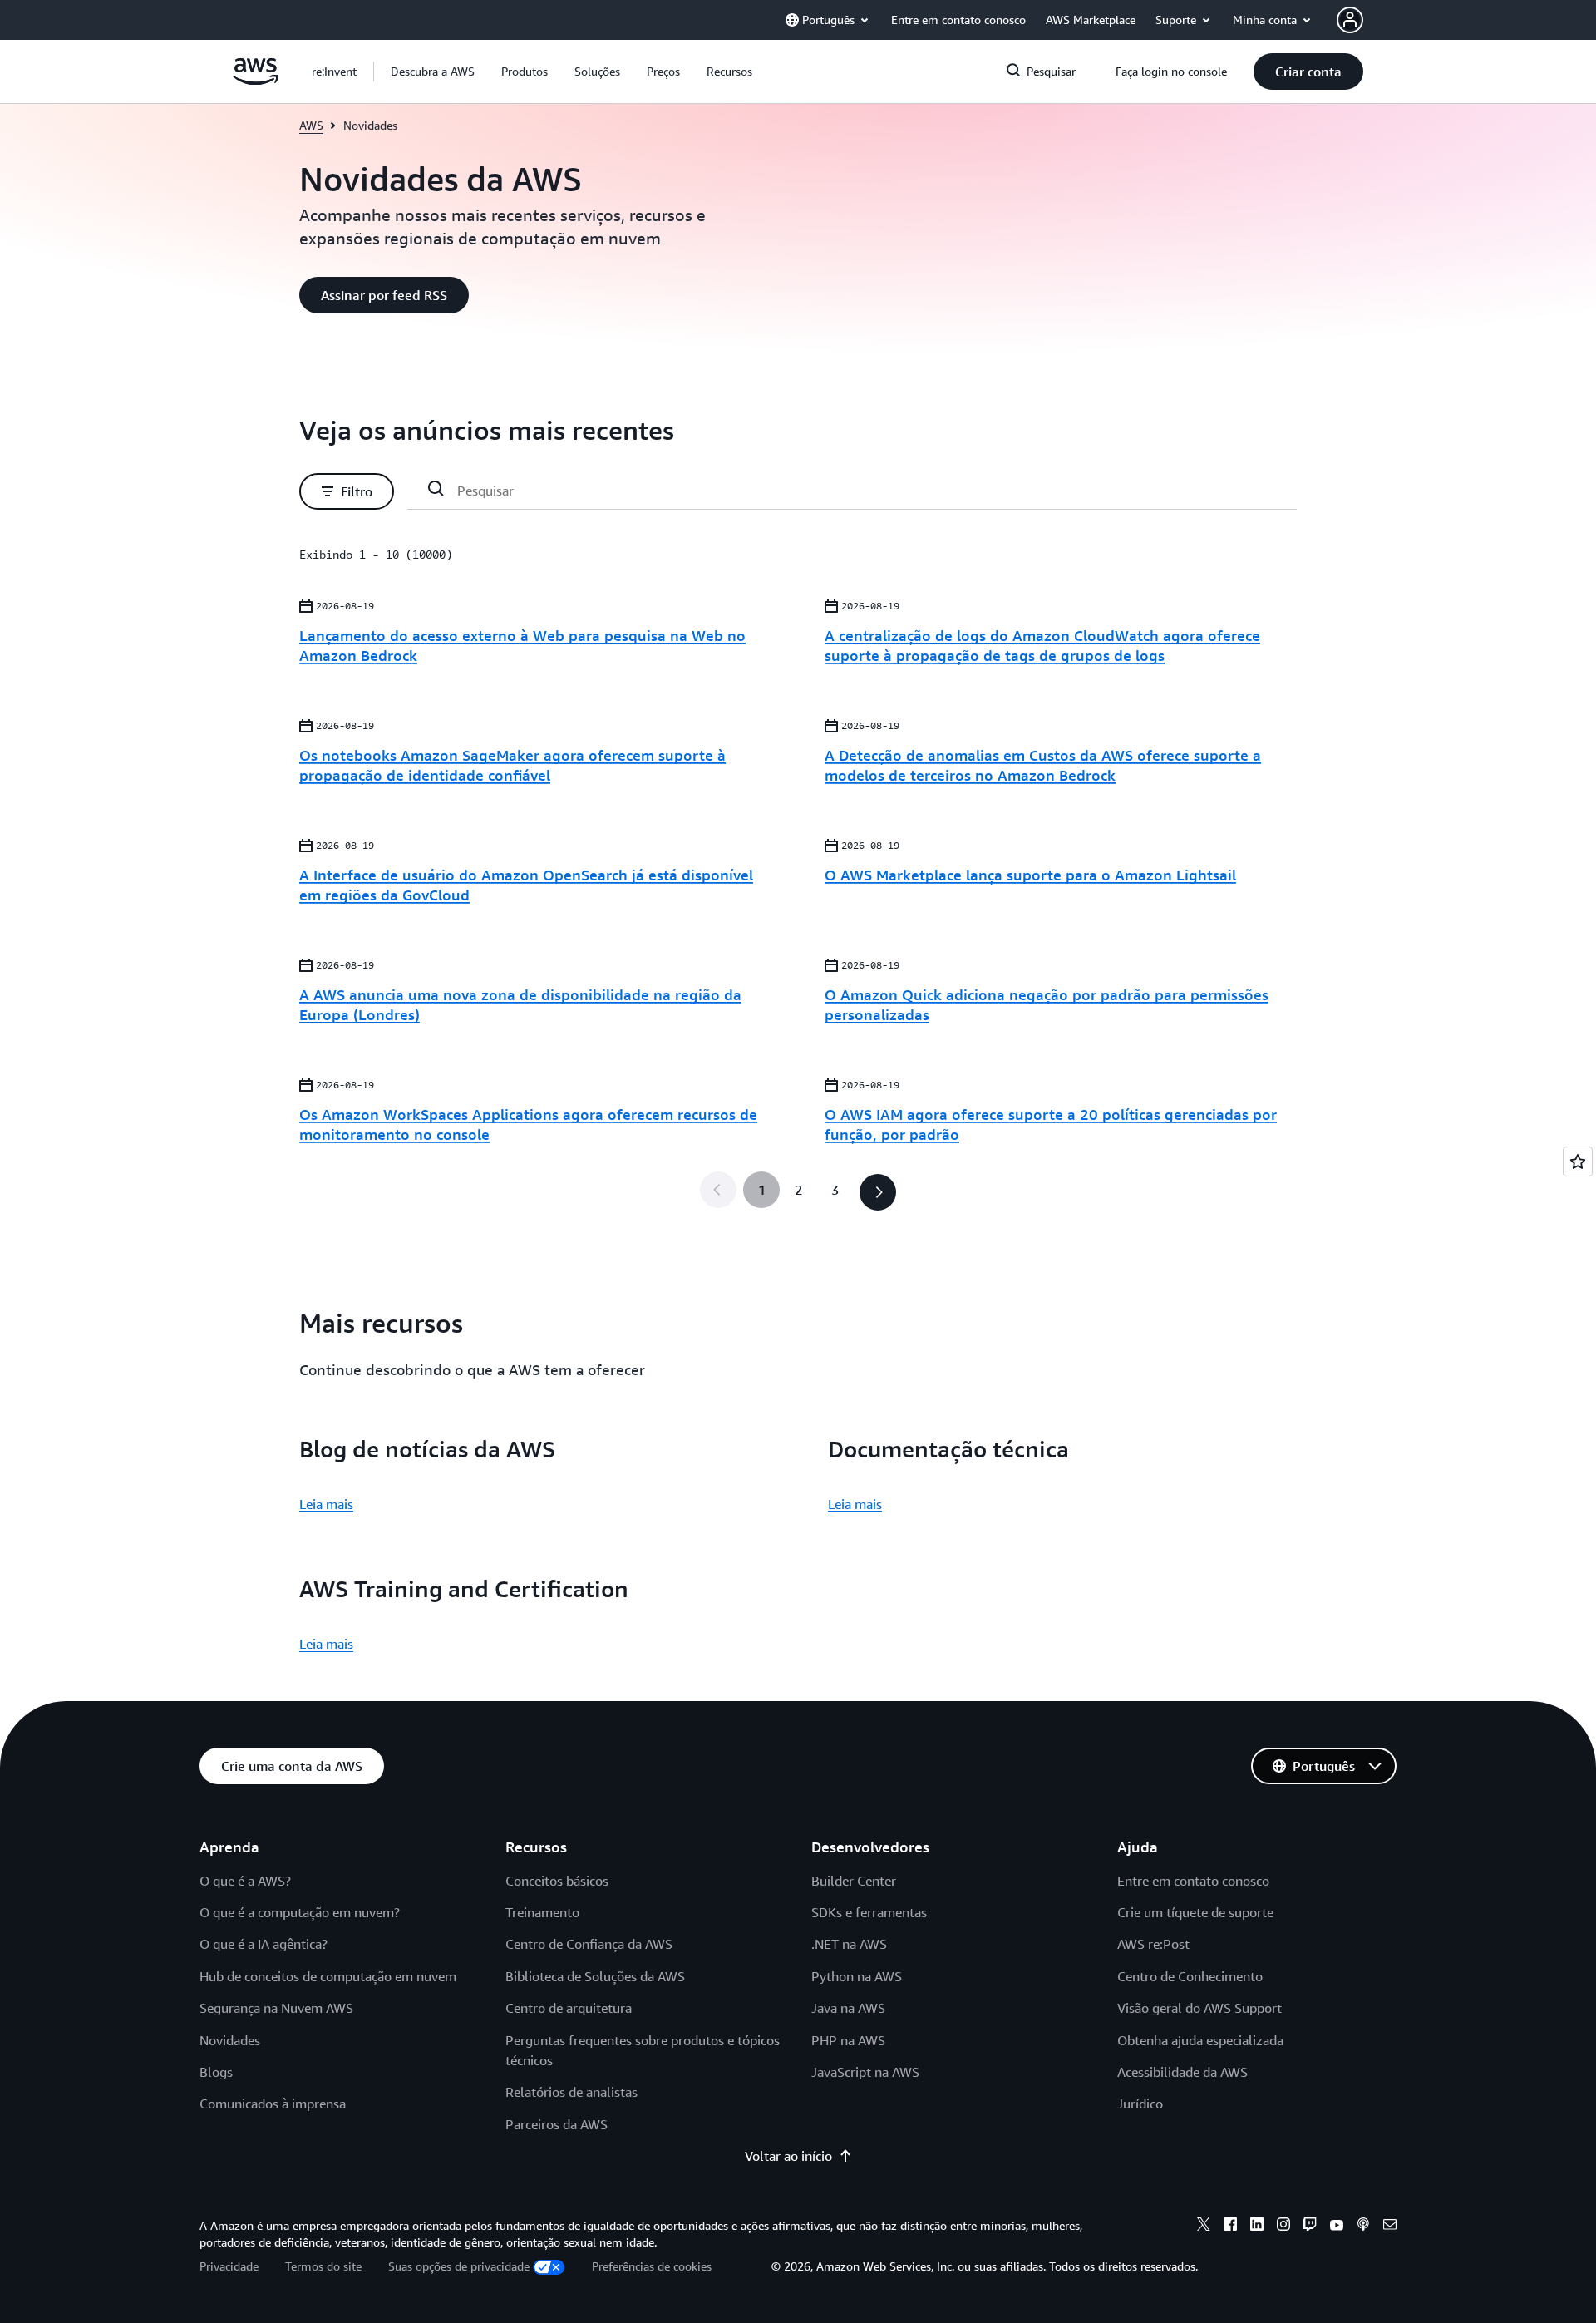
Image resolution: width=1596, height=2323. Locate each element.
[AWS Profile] (1350, 20)
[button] (433, 72)
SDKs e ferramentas (869, 1912)
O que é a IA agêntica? (264, 1944)
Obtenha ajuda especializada (1200, 2040)
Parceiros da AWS (557, 2124)
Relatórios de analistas (571, 2092)
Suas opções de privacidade (459, 2266)
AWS (311, 125)
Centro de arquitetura (569, 2008)
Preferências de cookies (652, 2266)
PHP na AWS (848, 2040)
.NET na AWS (849, 1944)
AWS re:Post (1153, 1944)
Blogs (216, 2072)
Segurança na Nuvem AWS (276, 2008)
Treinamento (542, 1912)
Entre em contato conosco (1193, 1881)
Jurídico (1140, 2104)
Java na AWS (848, 2008)
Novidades (230, 2040)
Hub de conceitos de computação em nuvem (328, 1976)
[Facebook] (1230, 2227)
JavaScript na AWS (865, 2072)
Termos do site (323, 2266)
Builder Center (854, 1881)
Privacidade (229, 2266)
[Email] (1390, 2227)
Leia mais (326, 1504)
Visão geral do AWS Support (1199, 2008)
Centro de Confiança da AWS (589, 1944)
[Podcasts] (1363, 2227)
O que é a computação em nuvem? (300, 1912)
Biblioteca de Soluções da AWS (595, 1976)
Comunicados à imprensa (273, 2104)
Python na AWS (857, 1976)
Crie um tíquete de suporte (1195, 1912)
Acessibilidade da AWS (1182, 2072)
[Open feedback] (1578, 1161)
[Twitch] (1310, 2227)
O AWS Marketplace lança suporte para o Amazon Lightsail (1030, 875)
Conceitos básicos (557, 1881)
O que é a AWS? (245, 1881)
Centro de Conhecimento (1190, 1976)
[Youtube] (1337, 2227)
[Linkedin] (1257, 2227)
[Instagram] (1283, 2227)
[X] (1204, 2227)
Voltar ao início (788, 2156)
